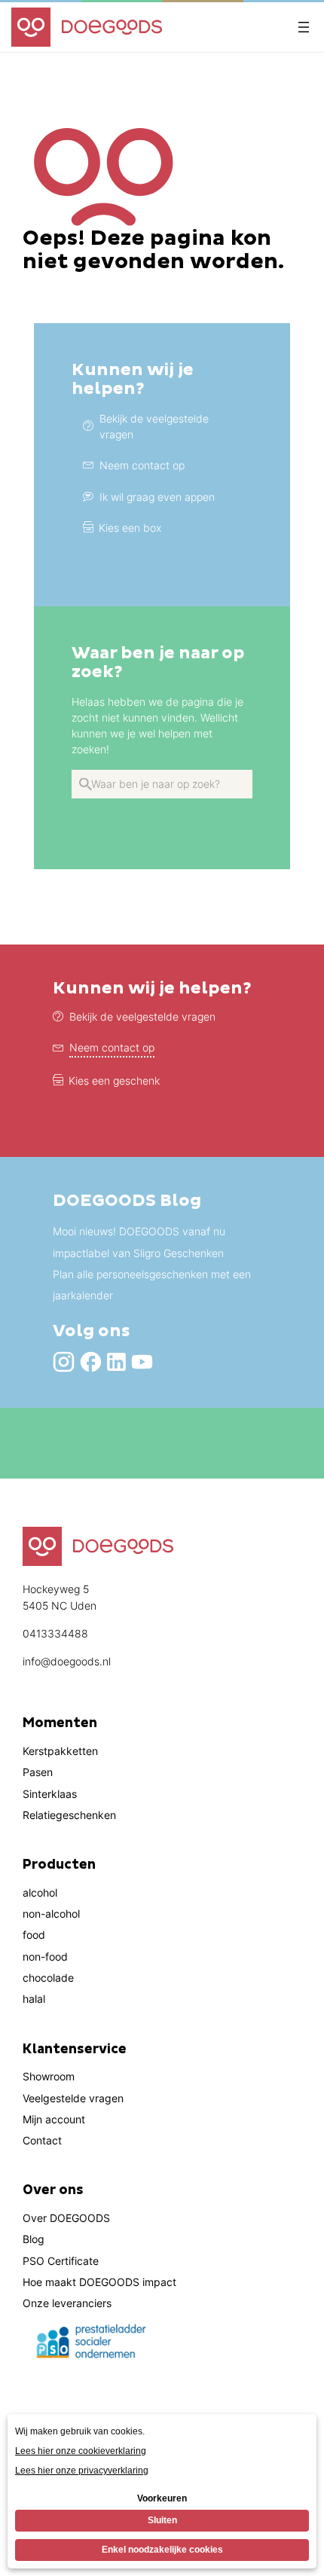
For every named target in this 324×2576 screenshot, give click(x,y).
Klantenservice (75, 2050)
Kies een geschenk (114, 1080)
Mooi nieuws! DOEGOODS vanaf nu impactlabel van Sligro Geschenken (139, 1242)
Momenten (60, 1723)
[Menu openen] (304, 27)
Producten (59, 1865)
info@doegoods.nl (67, 1661)
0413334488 (55, 1633)
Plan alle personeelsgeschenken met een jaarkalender (152, 1285)
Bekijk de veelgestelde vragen (142, 1016)
